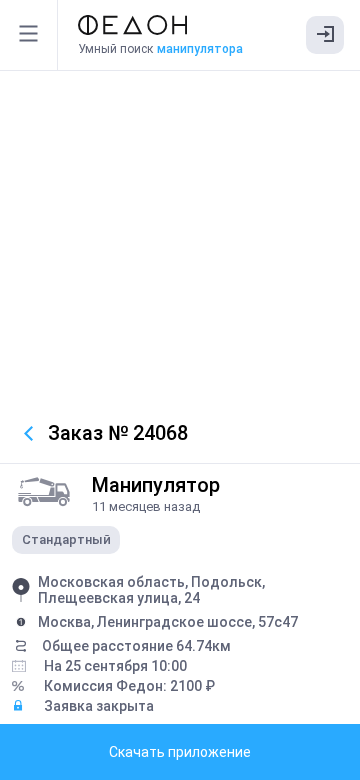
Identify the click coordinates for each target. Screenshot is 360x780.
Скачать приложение (180, 752)
